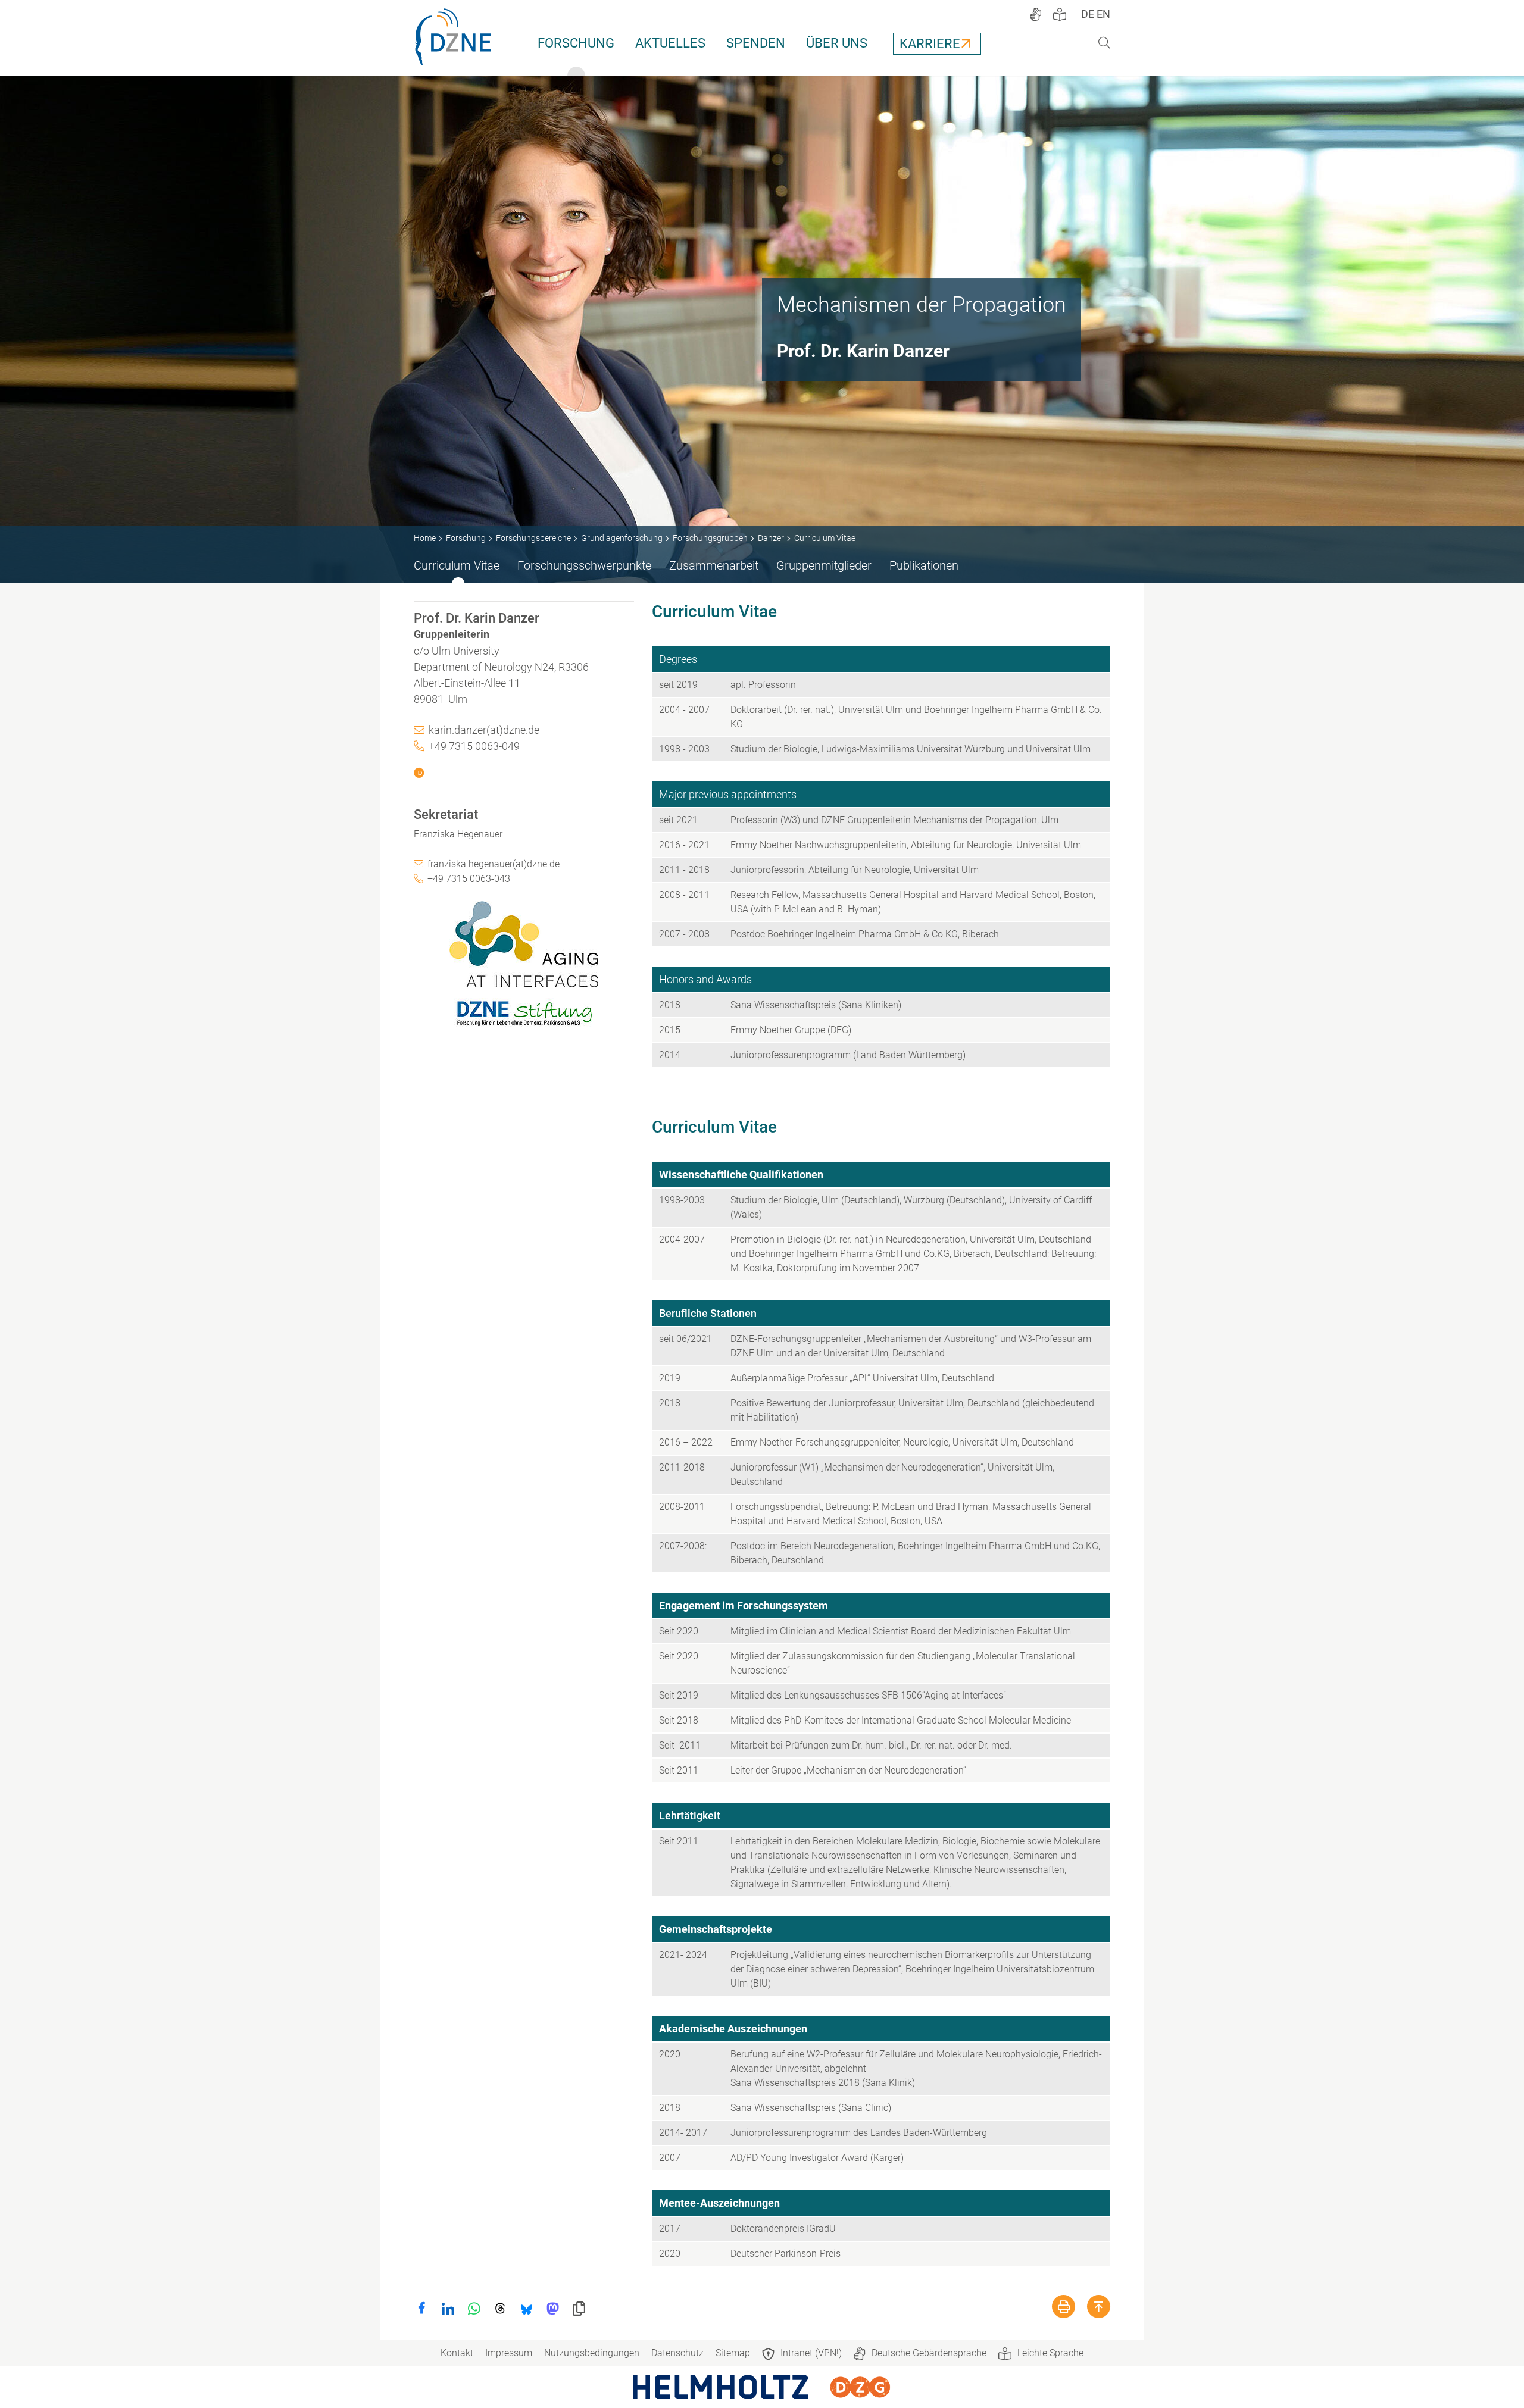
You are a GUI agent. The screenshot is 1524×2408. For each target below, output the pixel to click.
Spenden (756, 43)
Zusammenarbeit (714, 565)
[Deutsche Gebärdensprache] (1036, 14)
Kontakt (457, 2353)
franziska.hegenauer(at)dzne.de (494, 864)
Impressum (509, 2353)
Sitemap (733, 2353)
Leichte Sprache (1050, 2353)
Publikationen (924, 565)
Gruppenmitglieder (824, 565)
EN (1103, 14)
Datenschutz (677, 2353)
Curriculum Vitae (457, 565)
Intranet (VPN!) (811, 2353)
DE (1088, 14)
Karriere (930, 44)
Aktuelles (670, 43)
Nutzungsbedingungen (592, 2353)
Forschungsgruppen (710, 538)
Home (425, 538)
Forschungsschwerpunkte (584, 565)
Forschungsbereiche (533, 538)
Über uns (837, 43)
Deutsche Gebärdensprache (929, 2353)
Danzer (771, 538)
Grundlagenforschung (622, 538)
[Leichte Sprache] (1060, 14)
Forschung (576, 43)
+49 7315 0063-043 (470, 879)
